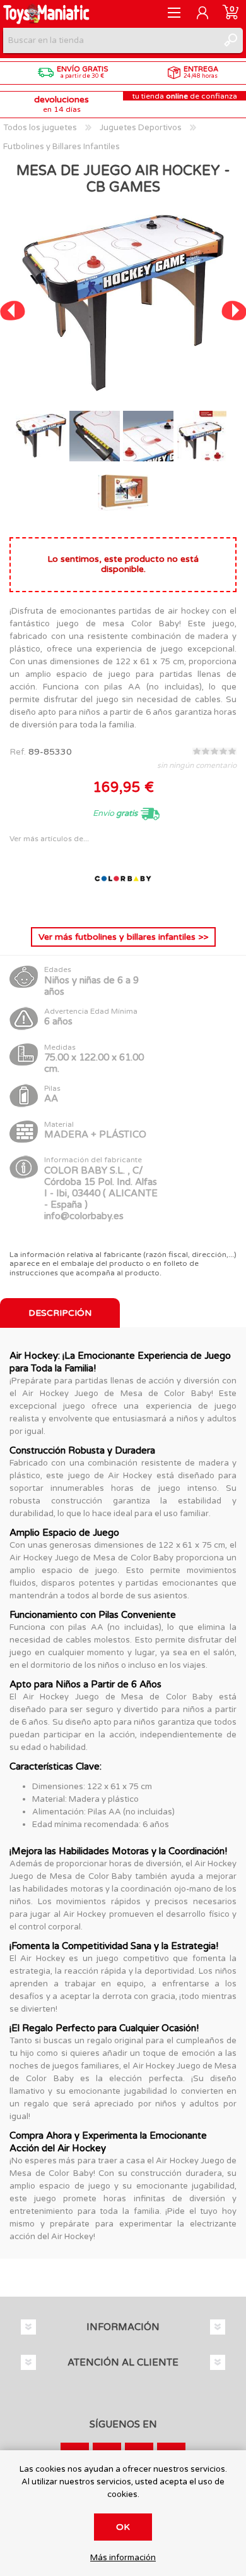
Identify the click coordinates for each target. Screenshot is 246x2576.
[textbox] (110, 40)
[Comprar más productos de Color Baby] (123, 907)
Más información (123, 2558)
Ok (123, 2527)
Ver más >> (123, 937)
